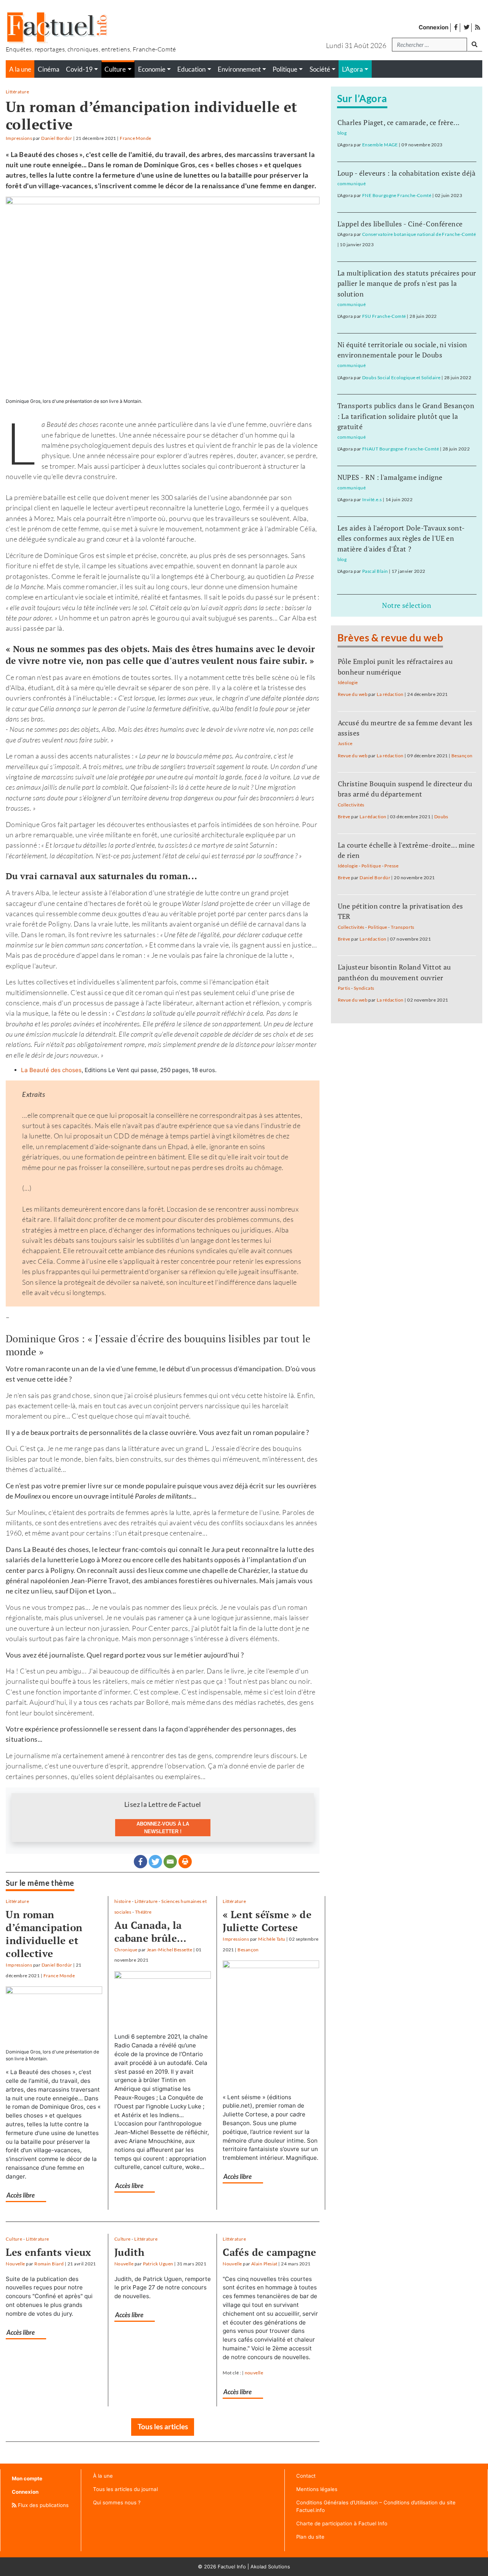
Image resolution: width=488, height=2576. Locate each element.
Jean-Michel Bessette (169, 1950)
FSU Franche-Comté (384, 316)
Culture (14, 2239)
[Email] (170, 1862)
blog (342, 133)
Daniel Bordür (57, 138)
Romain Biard (49, 2264)
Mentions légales (317, 2489)
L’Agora (352, 69)
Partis (344, 988)
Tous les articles (163, 2426)
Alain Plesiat (264, 2264)
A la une (20, 69)
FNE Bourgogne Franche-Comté (397, 195)
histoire (123, 1901)
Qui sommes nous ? (117, 2502)
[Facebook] (140, 1862)
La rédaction (390, 694)
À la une (103, 2476)
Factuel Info (232, 2566)
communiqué (352, 184)
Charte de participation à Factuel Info (342, 2523)
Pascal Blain (375, 571)
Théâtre (143, 1912)
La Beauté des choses (51, 1070)
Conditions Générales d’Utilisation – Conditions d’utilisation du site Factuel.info (376, 2506)
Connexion (433, 27)
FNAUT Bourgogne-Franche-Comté (401, 449)
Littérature (17, 92)
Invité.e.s (372, 499)
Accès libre (21, 2195)
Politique (371, 866)
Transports (403, 927)
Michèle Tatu (272, 1939)
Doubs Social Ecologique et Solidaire (401, 378)
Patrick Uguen (158, 2264)
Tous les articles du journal (125, 2489)
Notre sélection (407, 605)
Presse (391, 866)
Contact (306, 2476)
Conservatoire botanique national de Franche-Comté (419, 234)
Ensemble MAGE (380, 145)
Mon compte (27, 2478)
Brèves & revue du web (390, 638)
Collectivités (351, 805)
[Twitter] (155, 1862)
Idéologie (348, 682)
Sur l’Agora (362, 98)
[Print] (185, 1862)
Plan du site (310, 2537)
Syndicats (364, 988)
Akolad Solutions (270, 2566)
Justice (345, 743)
